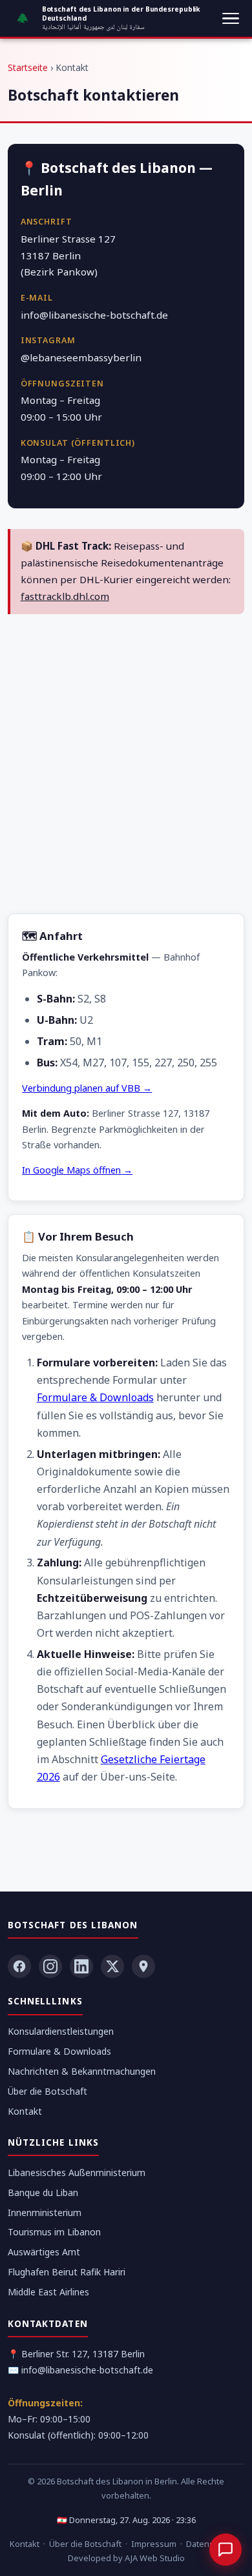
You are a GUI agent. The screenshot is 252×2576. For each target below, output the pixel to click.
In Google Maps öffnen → (77, 1170)
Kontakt (25, 2111)
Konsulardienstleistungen (61, 2031)
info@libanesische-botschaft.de (94, 315)
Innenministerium (45, 2212)
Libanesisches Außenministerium (77, 2172)
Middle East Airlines (48, 2292)
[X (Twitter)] (112, 1966)
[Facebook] (19, 1966)
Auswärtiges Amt (44, 2252)
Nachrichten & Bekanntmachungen (82, 2071)
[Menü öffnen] (231, 19)
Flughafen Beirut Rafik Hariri (67, 2272)
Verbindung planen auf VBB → (87, 1088)
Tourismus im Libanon (54, 2232)
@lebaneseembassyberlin (81, 357)
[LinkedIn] (81, 1966)
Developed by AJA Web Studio (126, 2558)
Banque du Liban (43, 2192)
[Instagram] (50, 1966)
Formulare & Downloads (95, 1397)
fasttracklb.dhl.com (65, 596)
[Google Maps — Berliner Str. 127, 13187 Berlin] (143, 1966)
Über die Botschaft (47, 2091)
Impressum (154, 2544)
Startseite (28, 67)
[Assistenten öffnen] (226, 2550)
